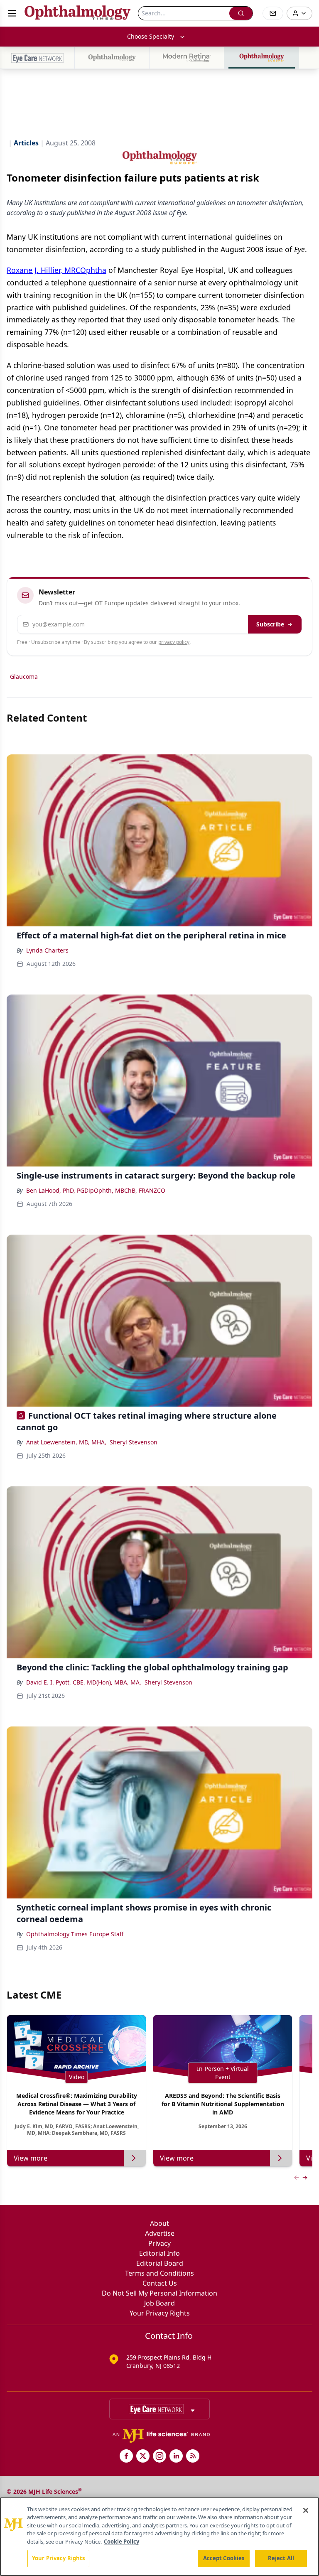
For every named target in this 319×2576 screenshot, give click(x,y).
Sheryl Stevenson (134, 1442)
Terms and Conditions (159, 2273)
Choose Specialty (151, 36)
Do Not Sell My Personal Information (159, 2293)
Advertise (160, 2233)
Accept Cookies (224, 2558)
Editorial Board (160, 2263)
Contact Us (160, 2283)
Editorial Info (159, 2253)
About (159, 2223)
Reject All (281, 2558)
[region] (159, 2537)
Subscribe (270, 624)
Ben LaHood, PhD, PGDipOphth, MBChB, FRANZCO (96, 1190)
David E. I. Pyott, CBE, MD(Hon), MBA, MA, (84, 1682)
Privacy (159, 2243)
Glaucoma (24, 677)
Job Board (159, 2303)
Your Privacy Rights (160, 2313)
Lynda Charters (47, 950)
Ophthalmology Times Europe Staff (75, 1934)
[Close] (306, 2510)
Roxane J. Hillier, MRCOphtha (56, 270)
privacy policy (174, 642)
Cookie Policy (121, 2542)
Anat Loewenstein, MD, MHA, (66, 1442)
